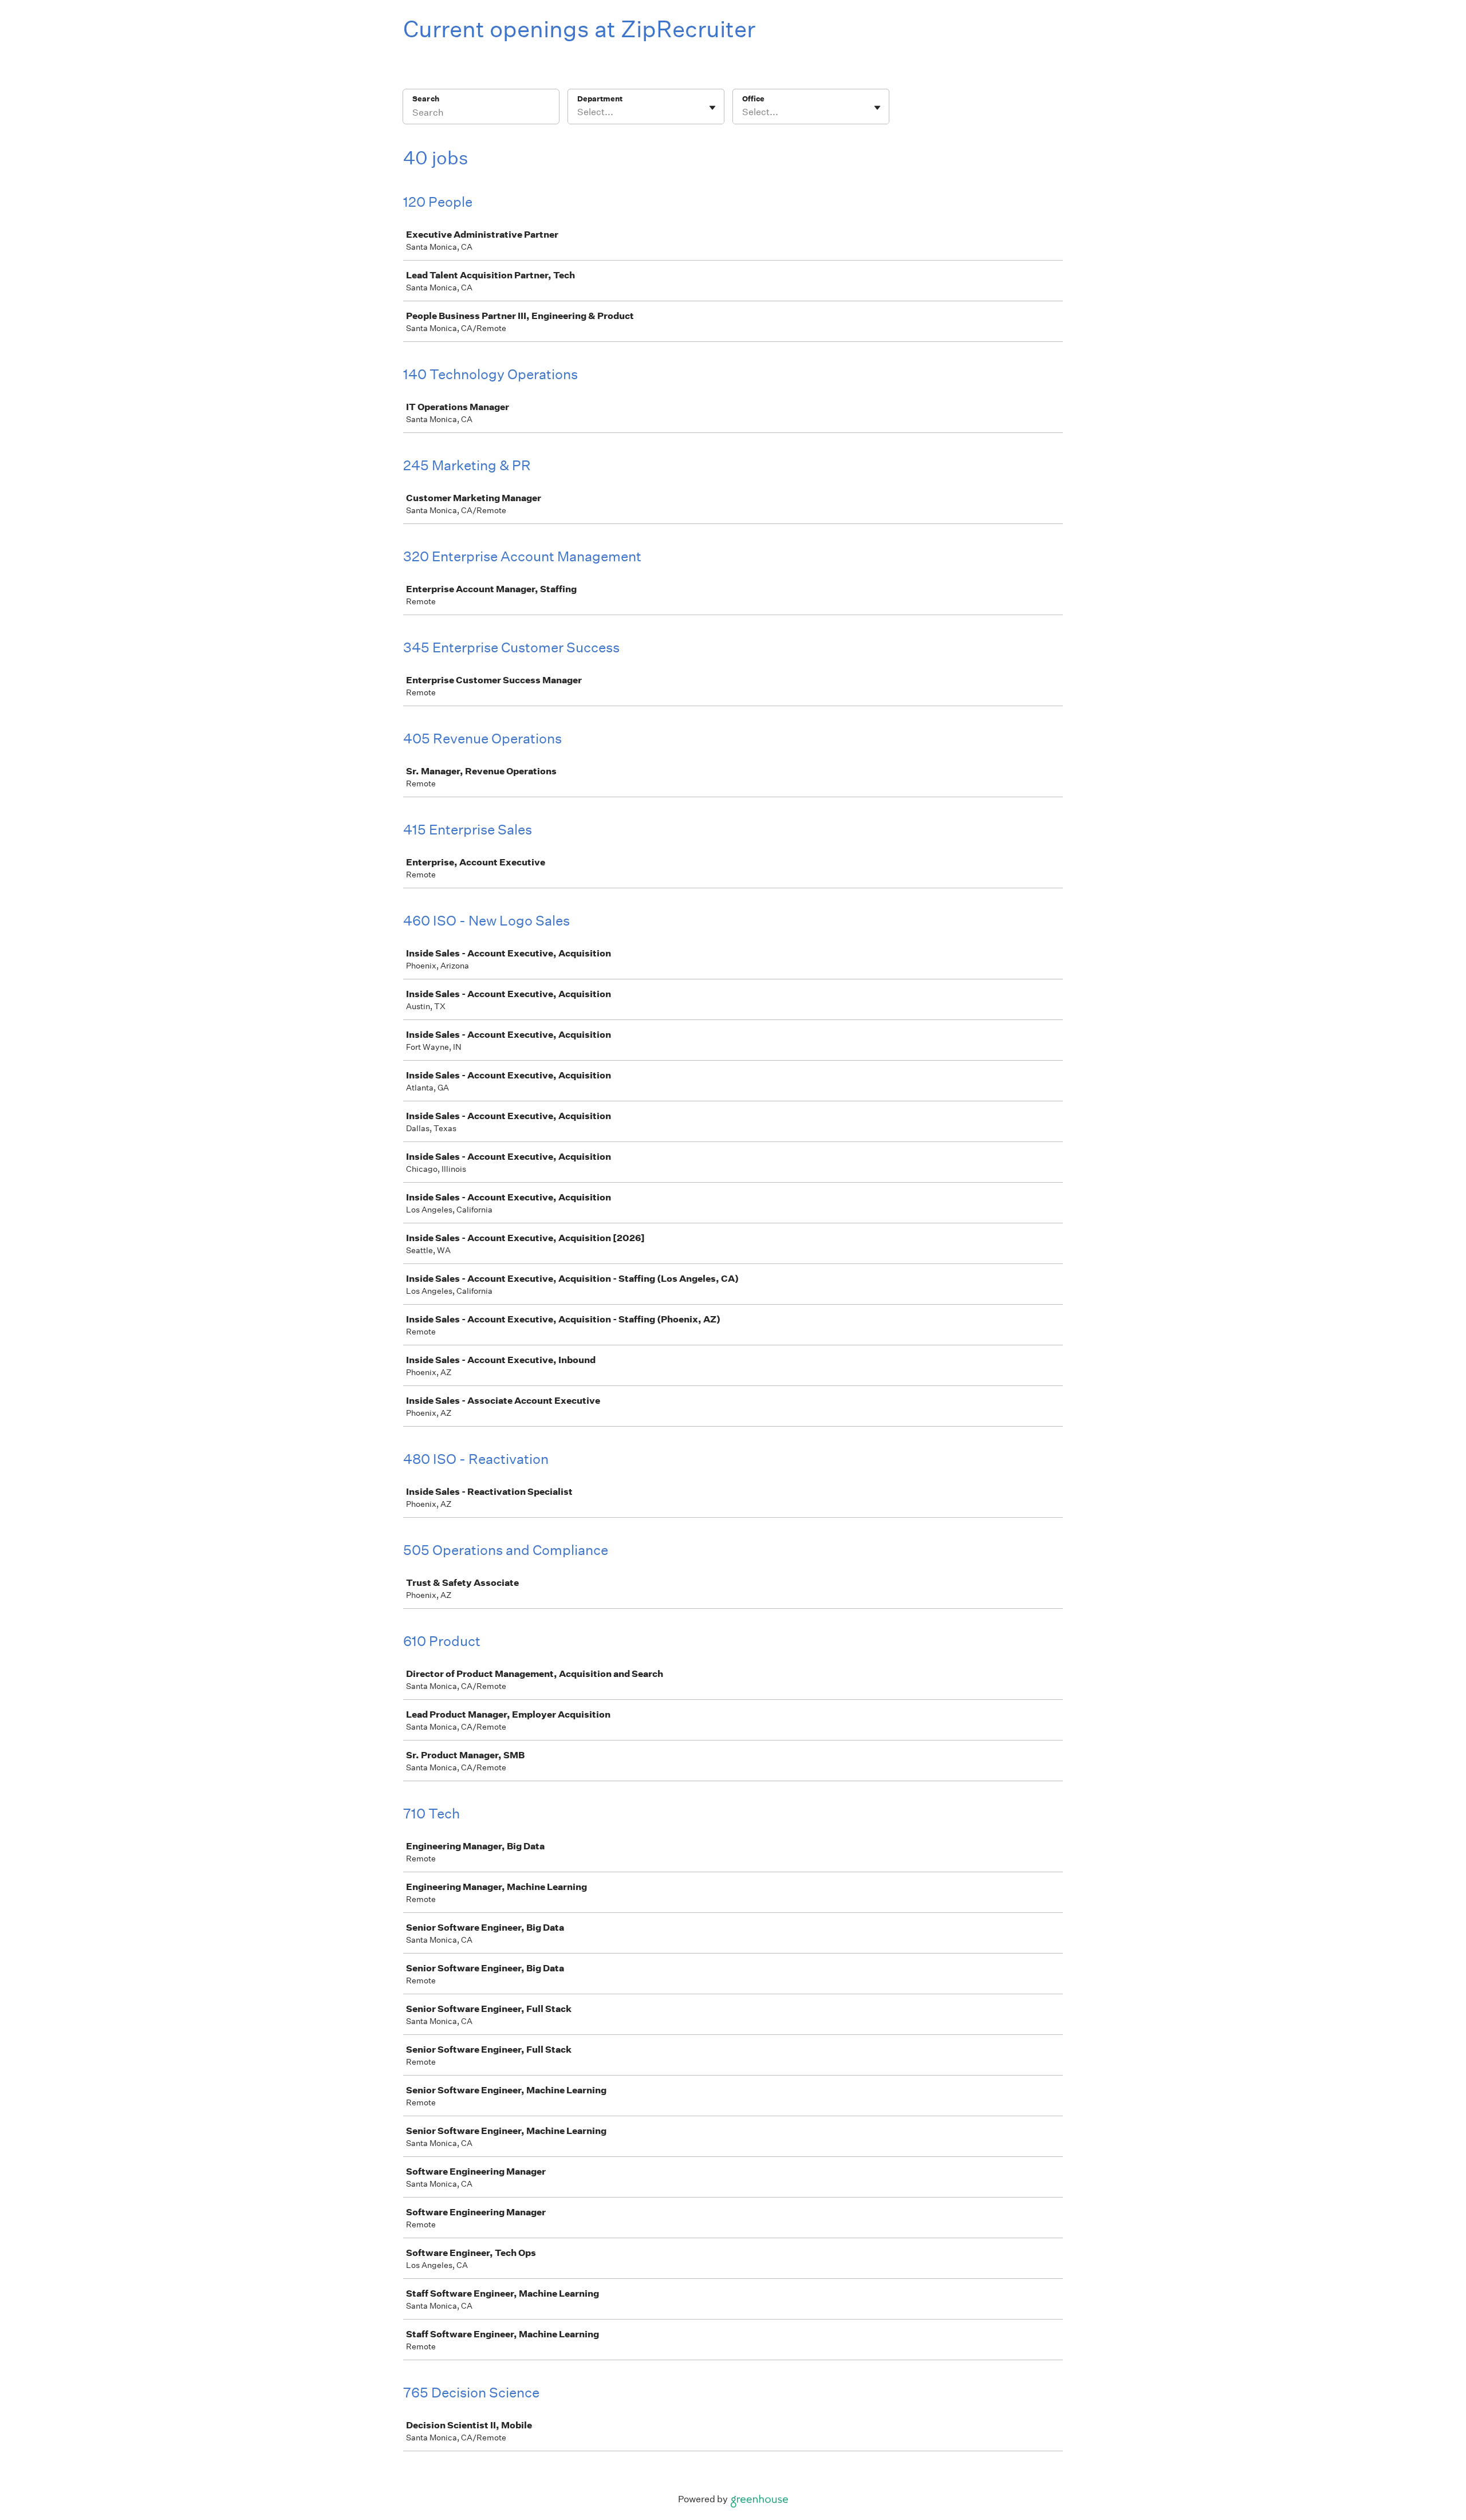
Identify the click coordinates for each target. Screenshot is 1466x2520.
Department (600, 99)
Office (753, 99)
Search (426, 99)
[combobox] (578, 112)
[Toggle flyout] (712, 108)
